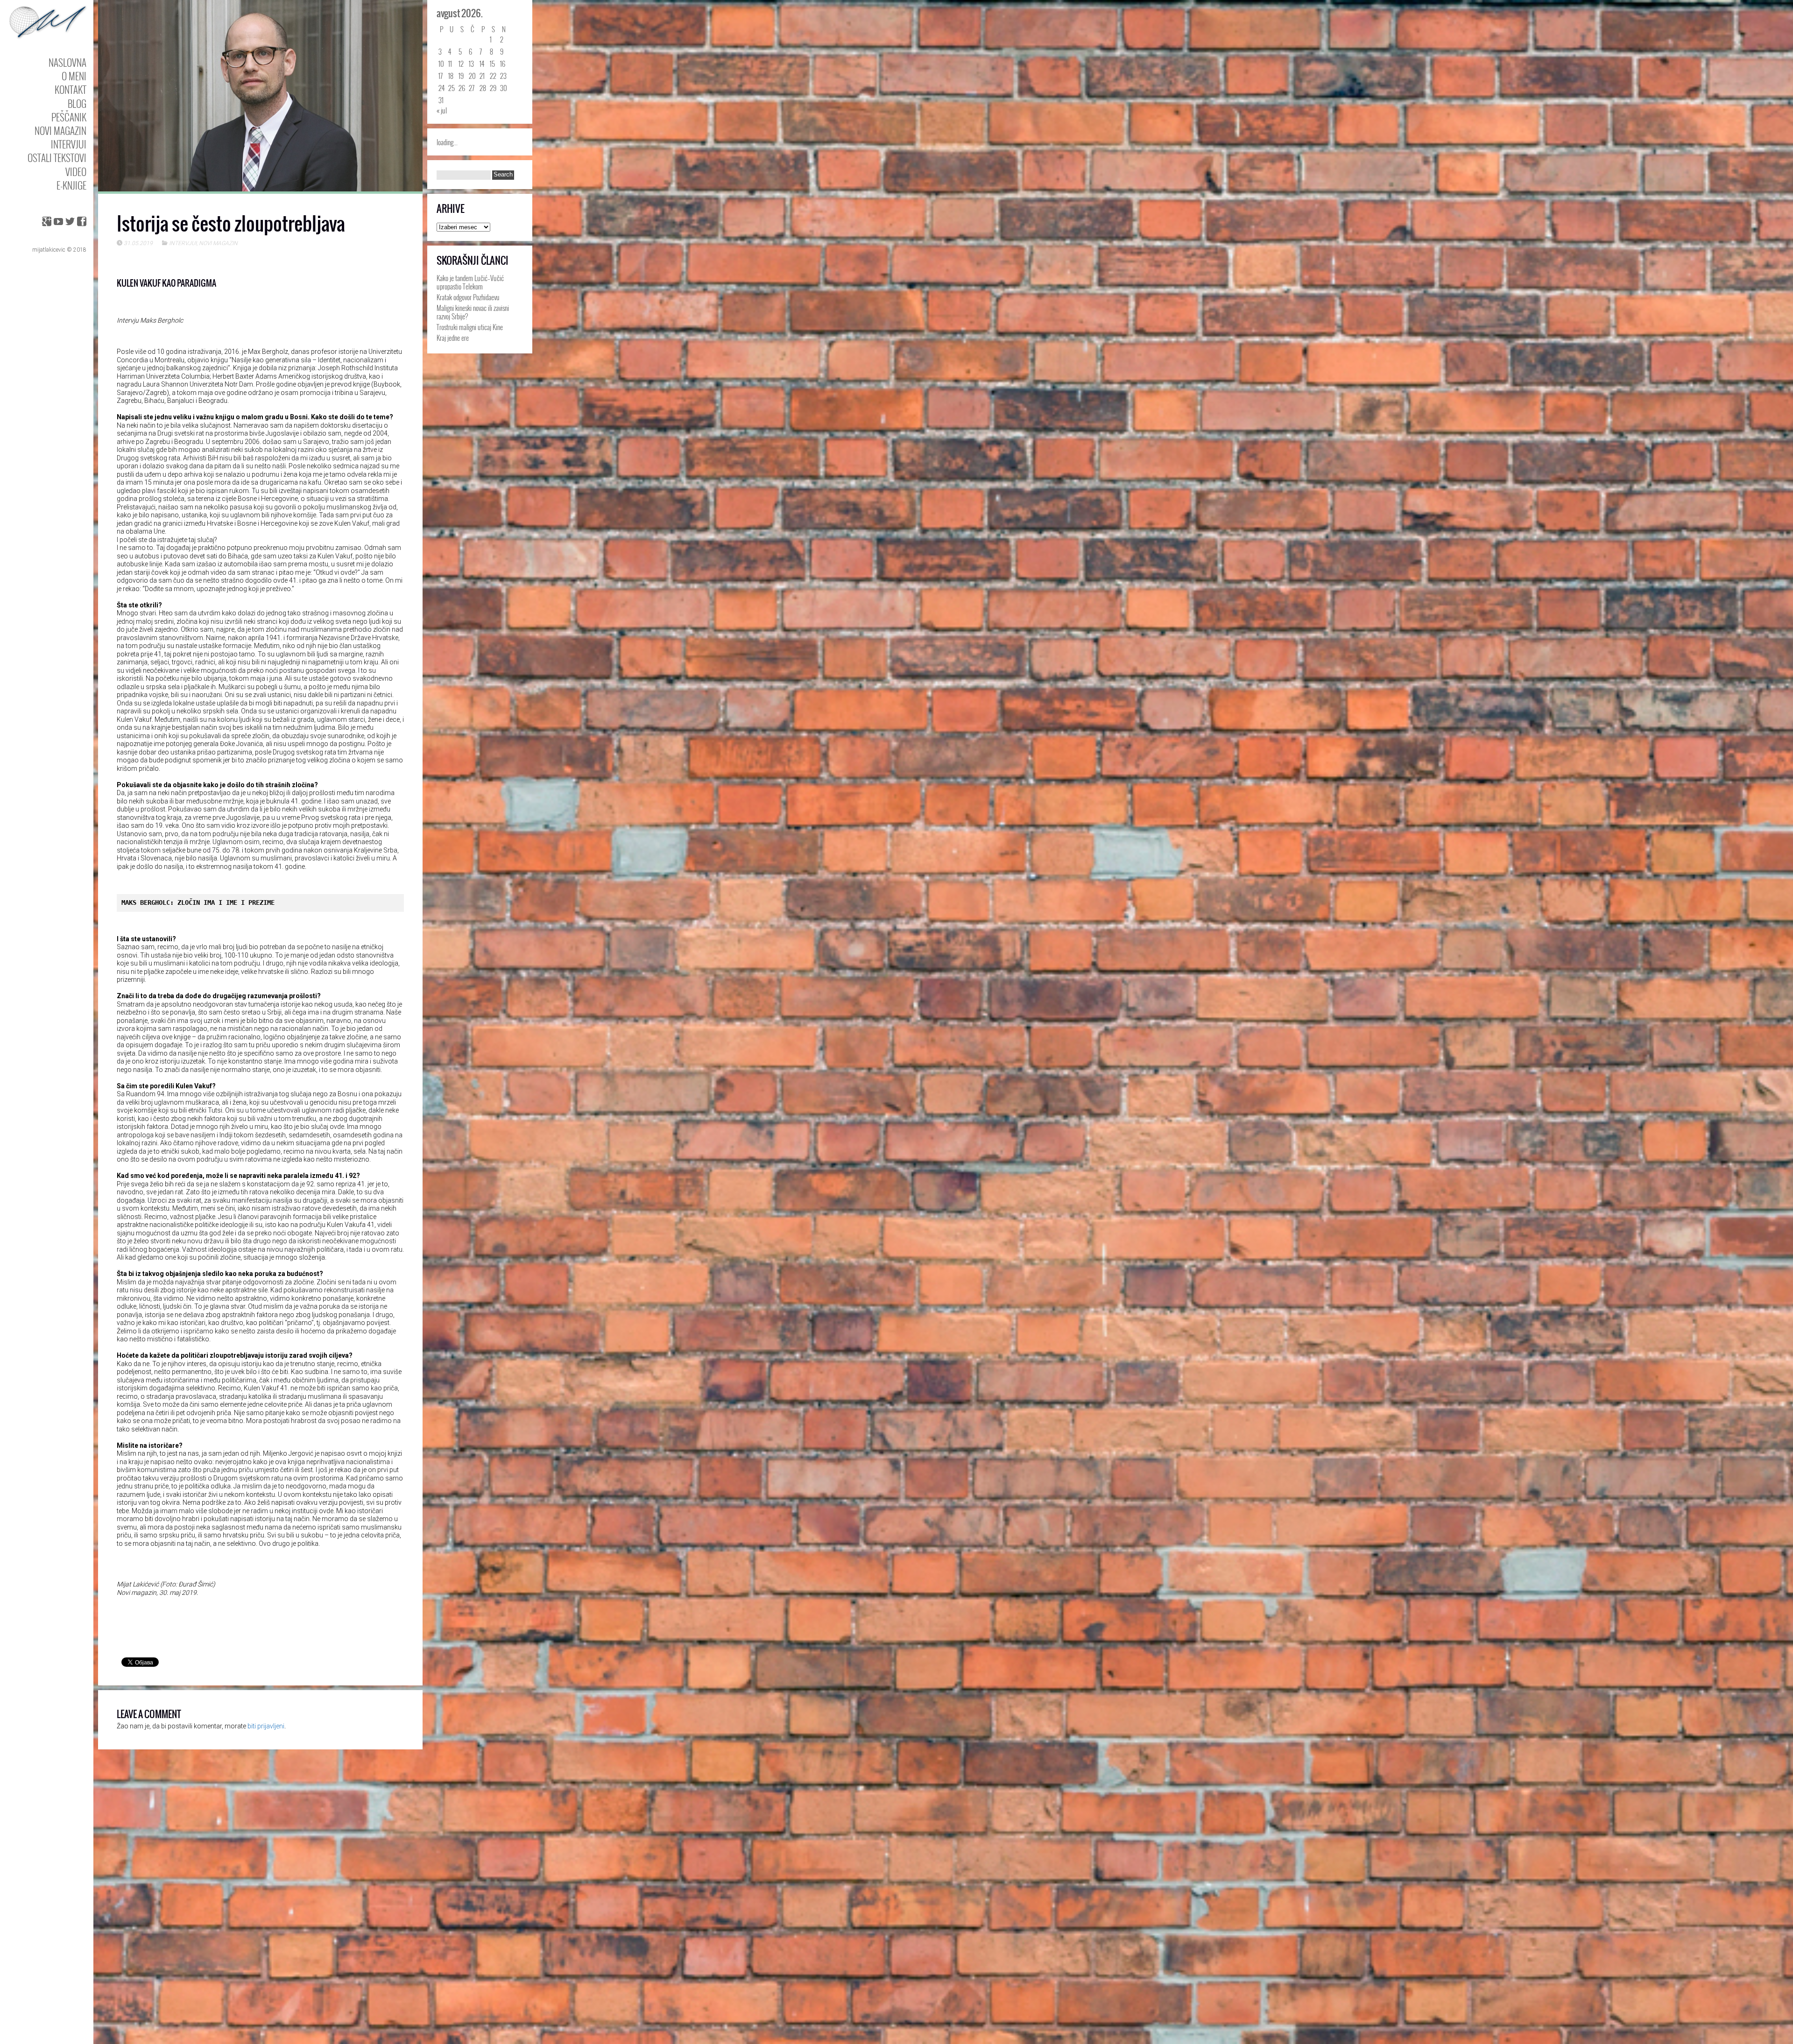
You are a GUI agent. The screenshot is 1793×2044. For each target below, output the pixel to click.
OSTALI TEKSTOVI (57, 158)
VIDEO (76, 172)
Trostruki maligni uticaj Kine (470, 327)
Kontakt (71, 89)
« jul (442, 110)
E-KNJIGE (71, 185)
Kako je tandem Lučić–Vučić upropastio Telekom (470, 282)
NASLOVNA (67, 62)
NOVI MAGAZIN (60, 130)
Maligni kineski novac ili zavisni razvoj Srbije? (473, 312)
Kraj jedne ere (453, 338)
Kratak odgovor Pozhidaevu (468, 297)
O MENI (74, 76)
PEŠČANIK (69, 117)
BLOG (77, 103)
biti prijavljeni (266, 1726)
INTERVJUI (69, 144)
